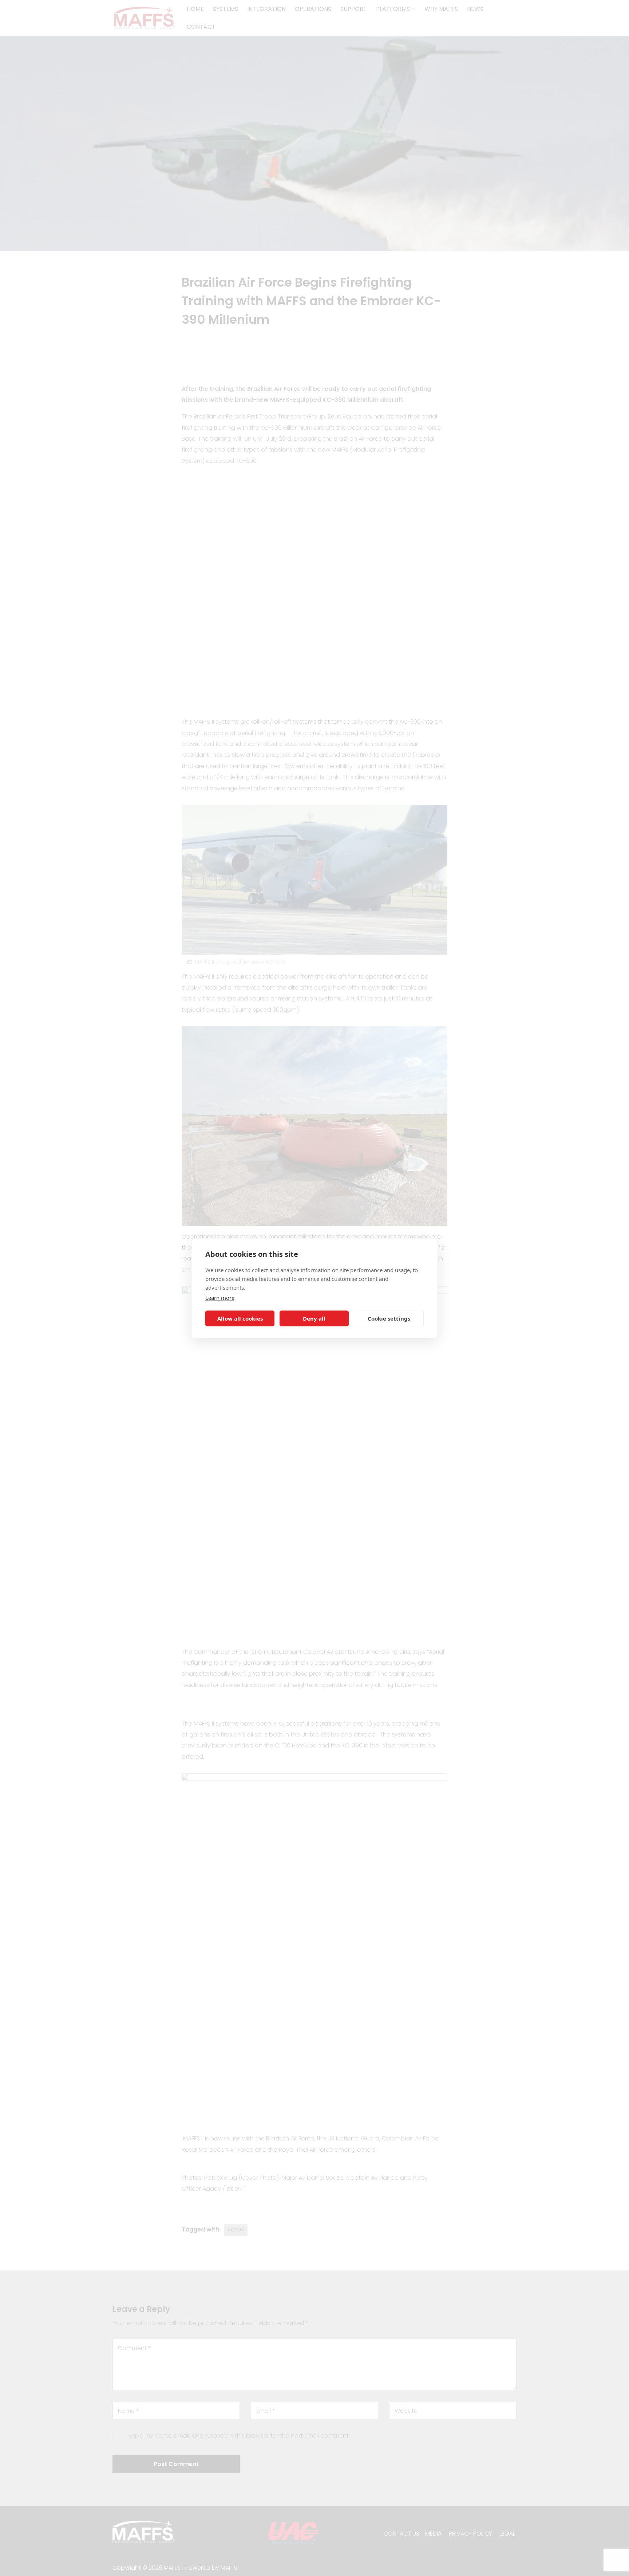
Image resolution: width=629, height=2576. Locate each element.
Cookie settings (389, 1318)
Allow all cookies (240, 1318)
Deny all (314, 1318)
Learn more (220, 1297)
